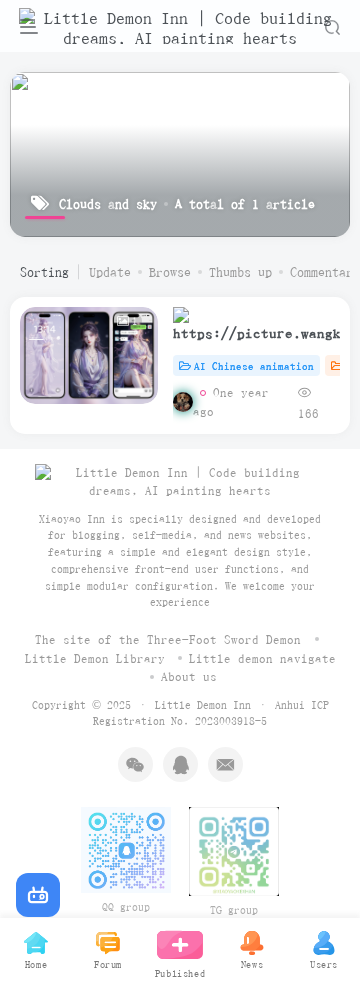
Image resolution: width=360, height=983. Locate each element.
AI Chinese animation (254, 365)
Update (110, 272)
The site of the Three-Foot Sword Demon (168, 639)
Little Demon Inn (203, 704)
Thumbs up (240, 272)
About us (189, 676)
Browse (170, 272)
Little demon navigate (262, 658)
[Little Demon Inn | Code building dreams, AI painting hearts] (180, 480)
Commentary (325, 272)
